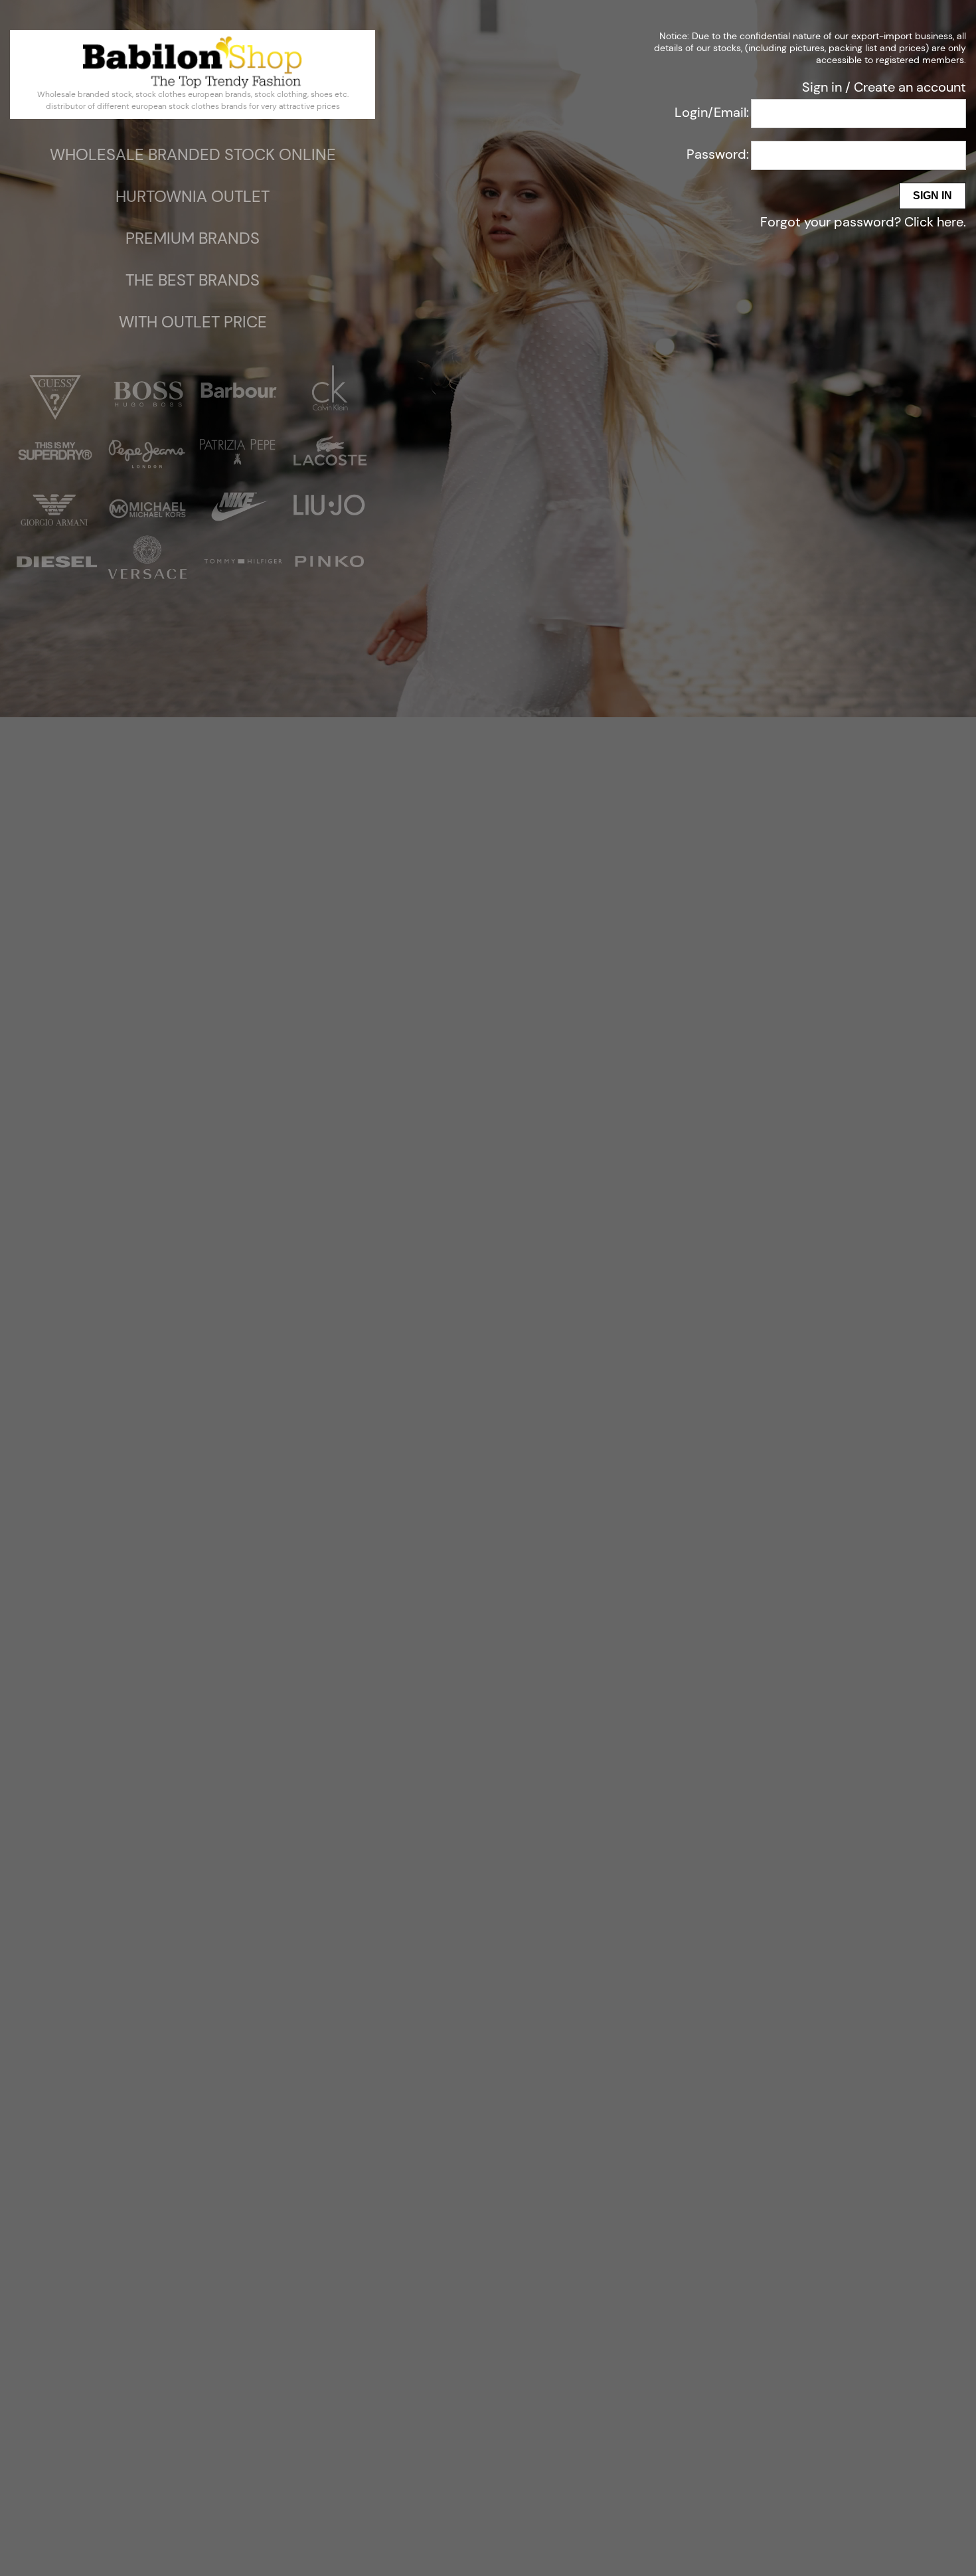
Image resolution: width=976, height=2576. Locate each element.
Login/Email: (712, 112)
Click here (934, 222)
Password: (718, 154)
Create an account (910, 87)
